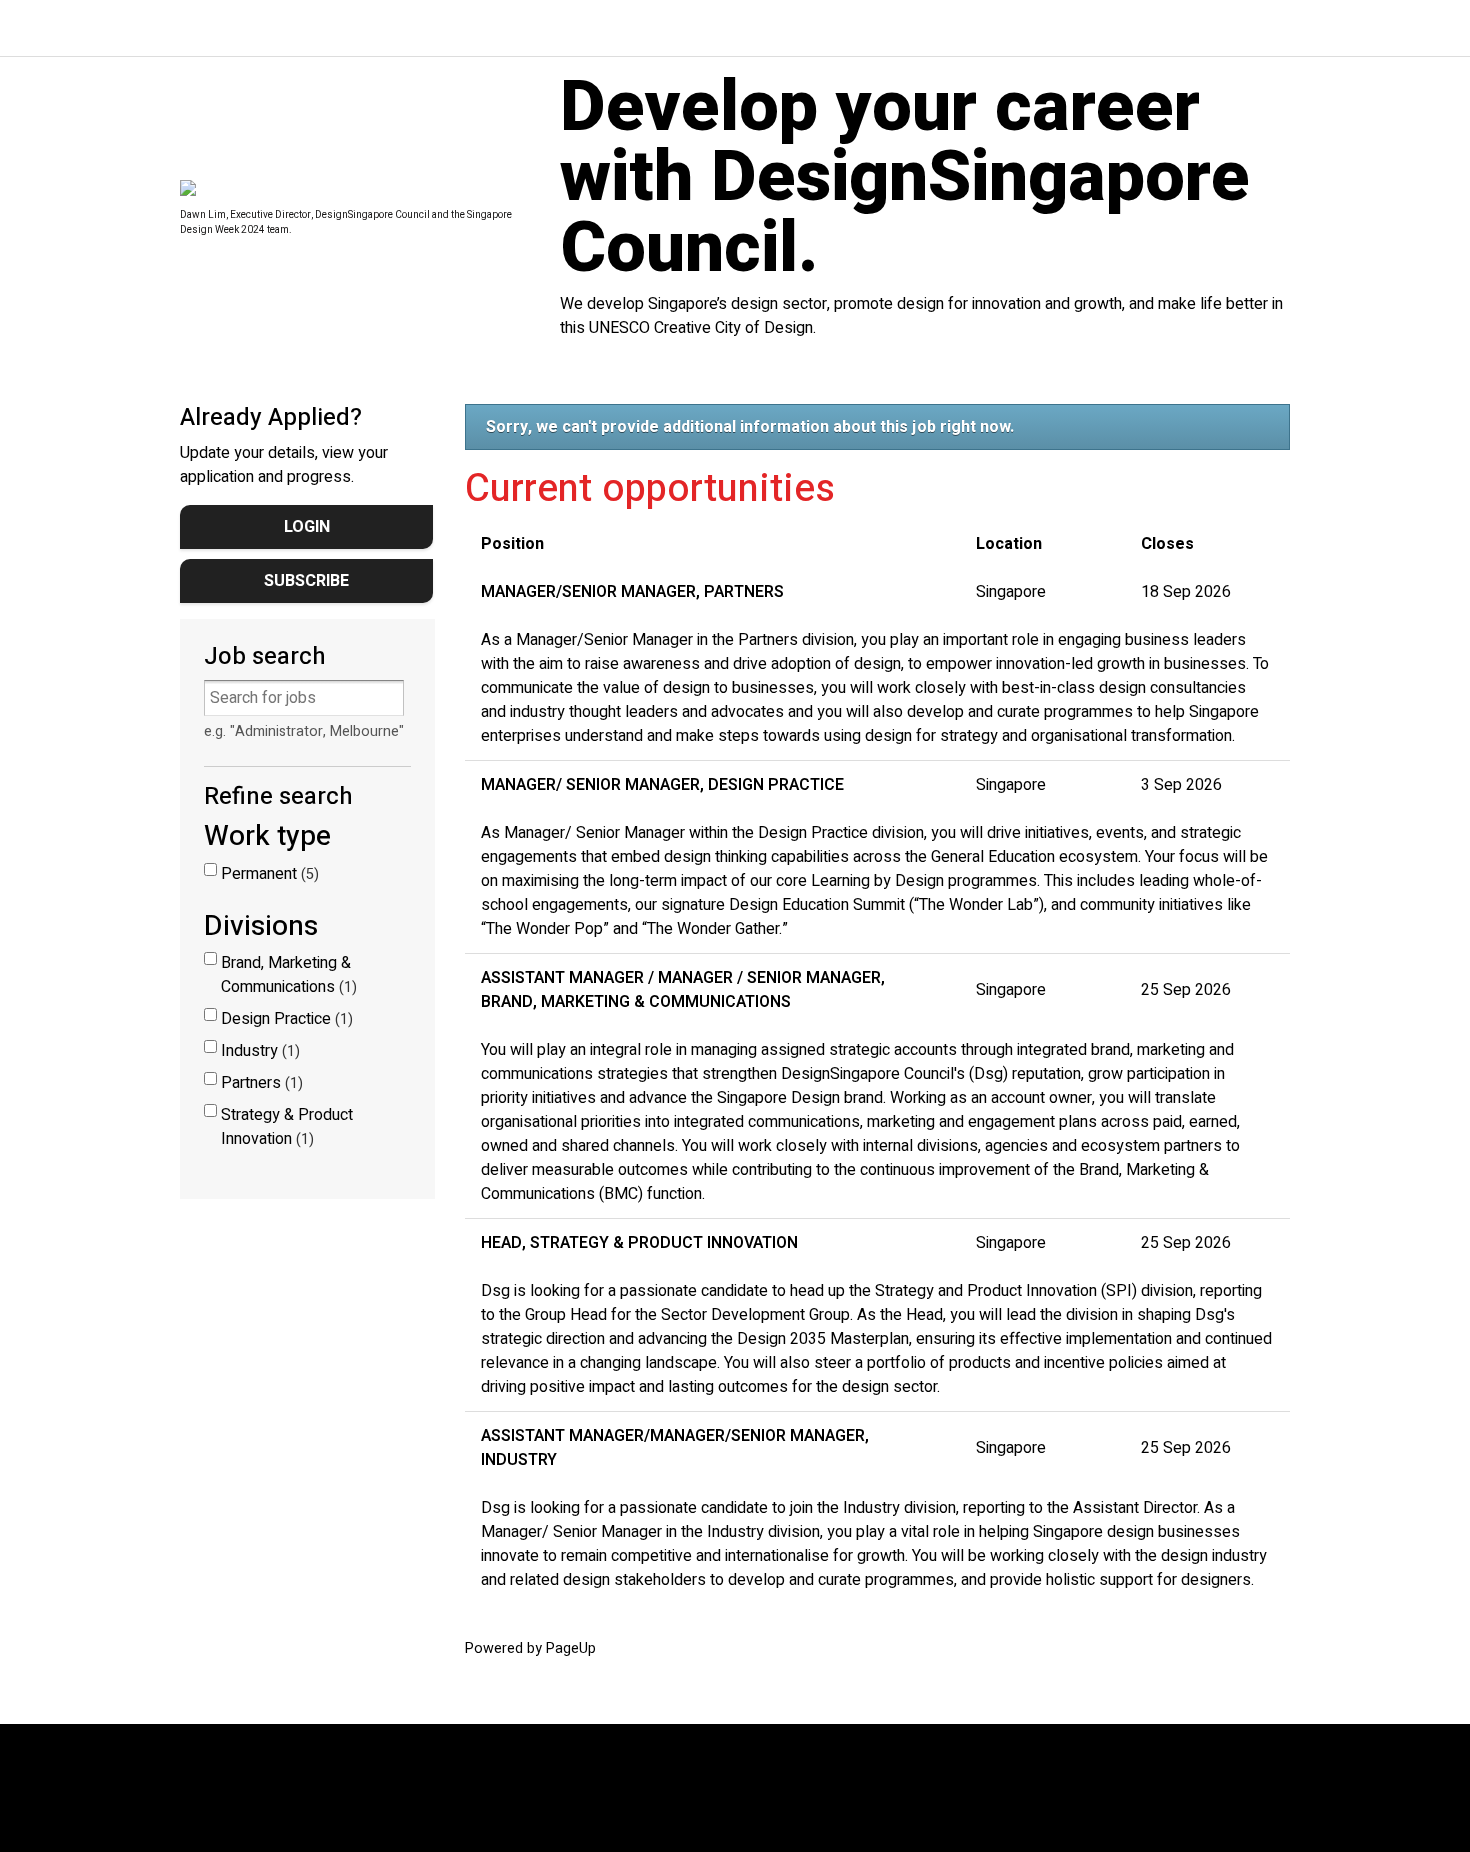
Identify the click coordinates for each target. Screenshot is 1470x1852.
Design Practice (284, 1019)
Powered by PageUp (530, 1648)
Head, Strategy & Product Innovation (639, 1243)
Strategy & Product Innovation (287, 1127)
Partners (259, 1083)
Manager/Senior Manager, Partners (632, 592)
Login (307, 527)
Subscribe (306, 581)
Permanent (267, 874)
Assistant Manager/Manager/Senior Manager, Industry (675, 1448)
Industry (258, 1051)
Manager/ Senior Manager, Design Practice (662, 785)
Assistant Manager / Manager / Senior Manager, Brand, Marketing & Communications (683, 990)
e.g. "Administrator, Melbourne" (304, 731)
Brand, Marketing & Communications (286, 975)
